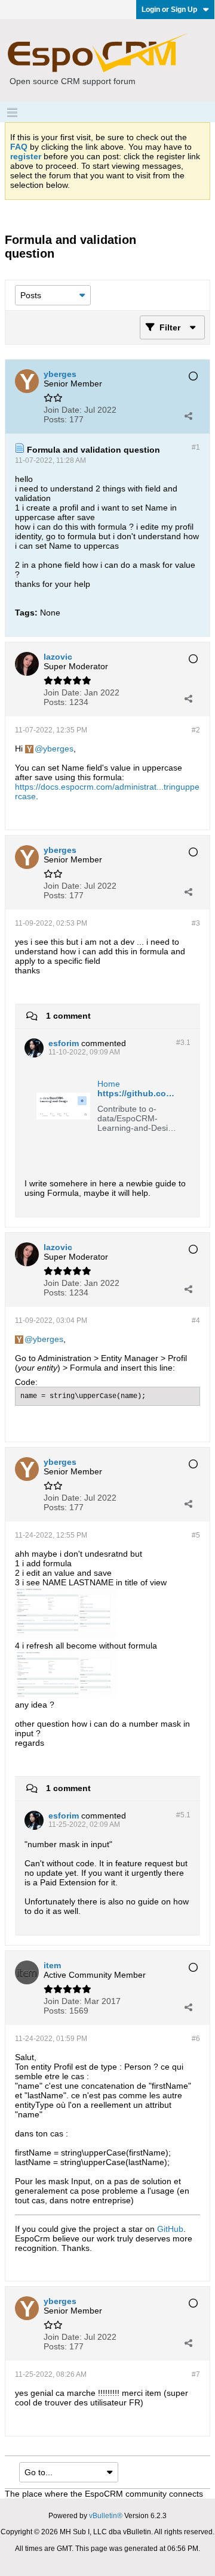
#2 (196, 730)
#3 (196, 923)
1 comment (68, 1016)
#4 (196, 1321)
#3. (183, 1043)
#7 (196, 2374)
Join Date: (63, 410)
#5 (196, 1535)
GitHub (170, 2229)
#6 (196, 2039)
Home (109, 1084)
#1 (196, 447)
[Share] (188, 416)
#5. (183, 1815)
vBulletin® (106, 2516)
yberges (58, 749)
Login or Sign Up (169, 10)
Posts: (55, 419)
